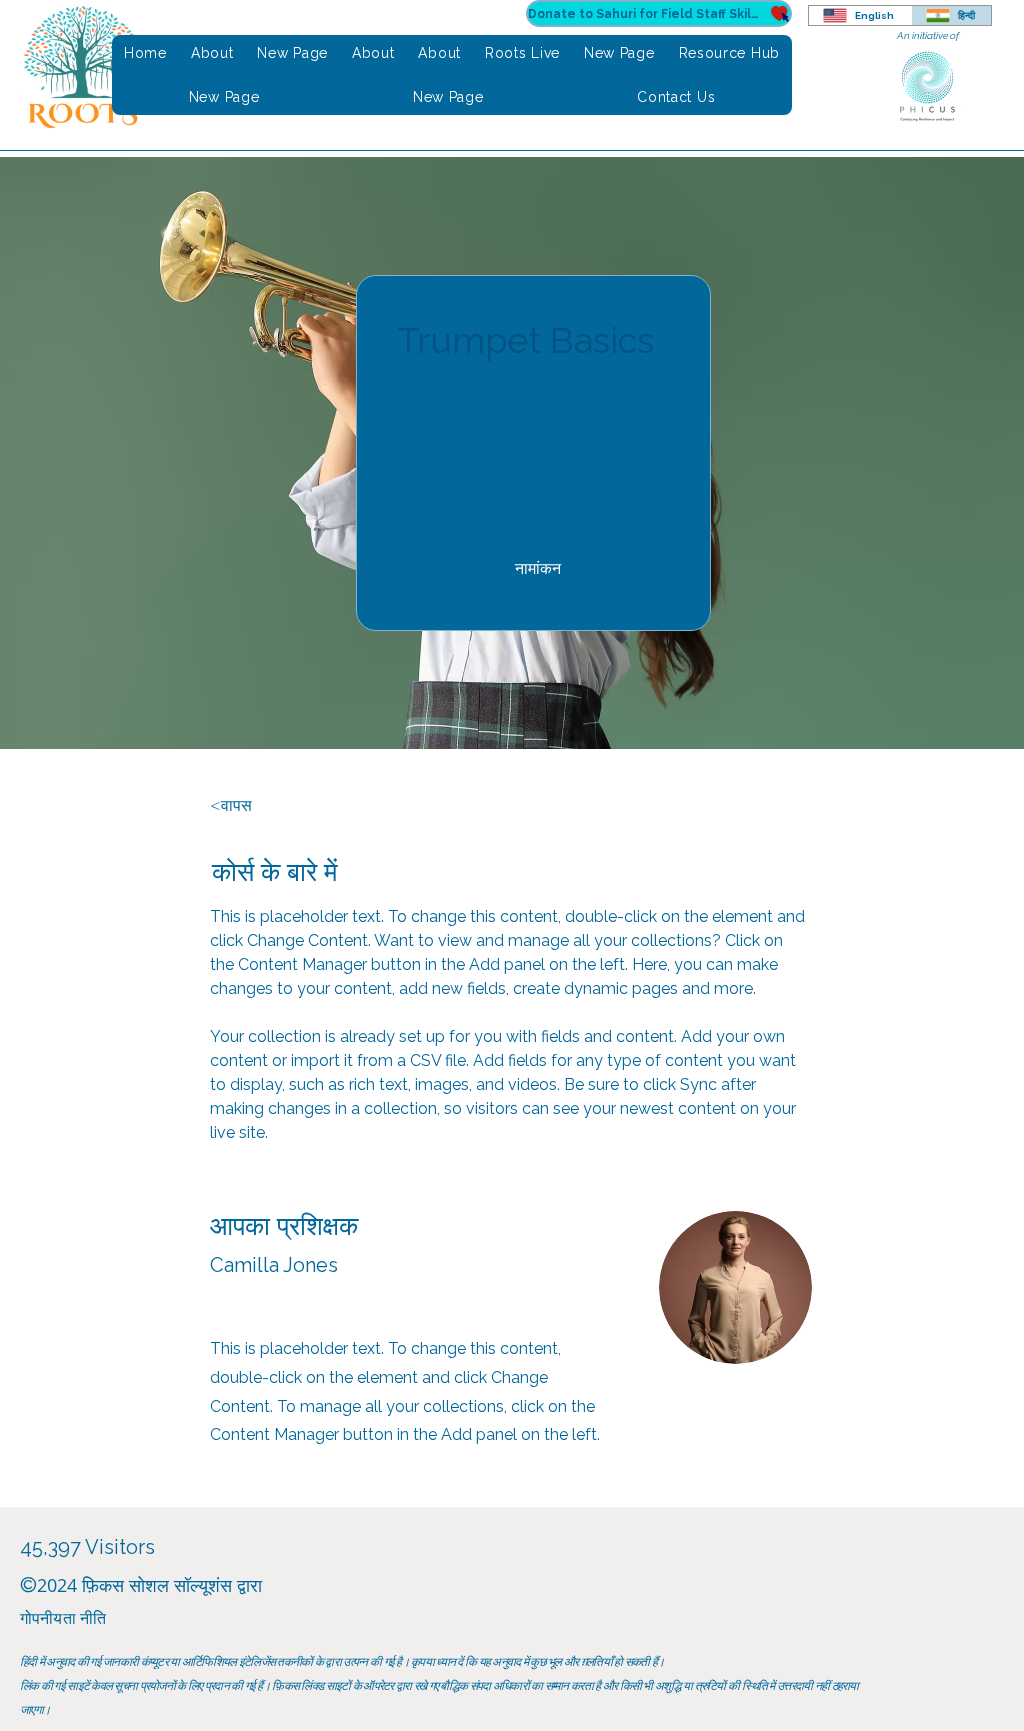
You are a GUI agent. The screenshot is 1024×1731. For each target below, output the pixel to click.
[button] (538, 569)
